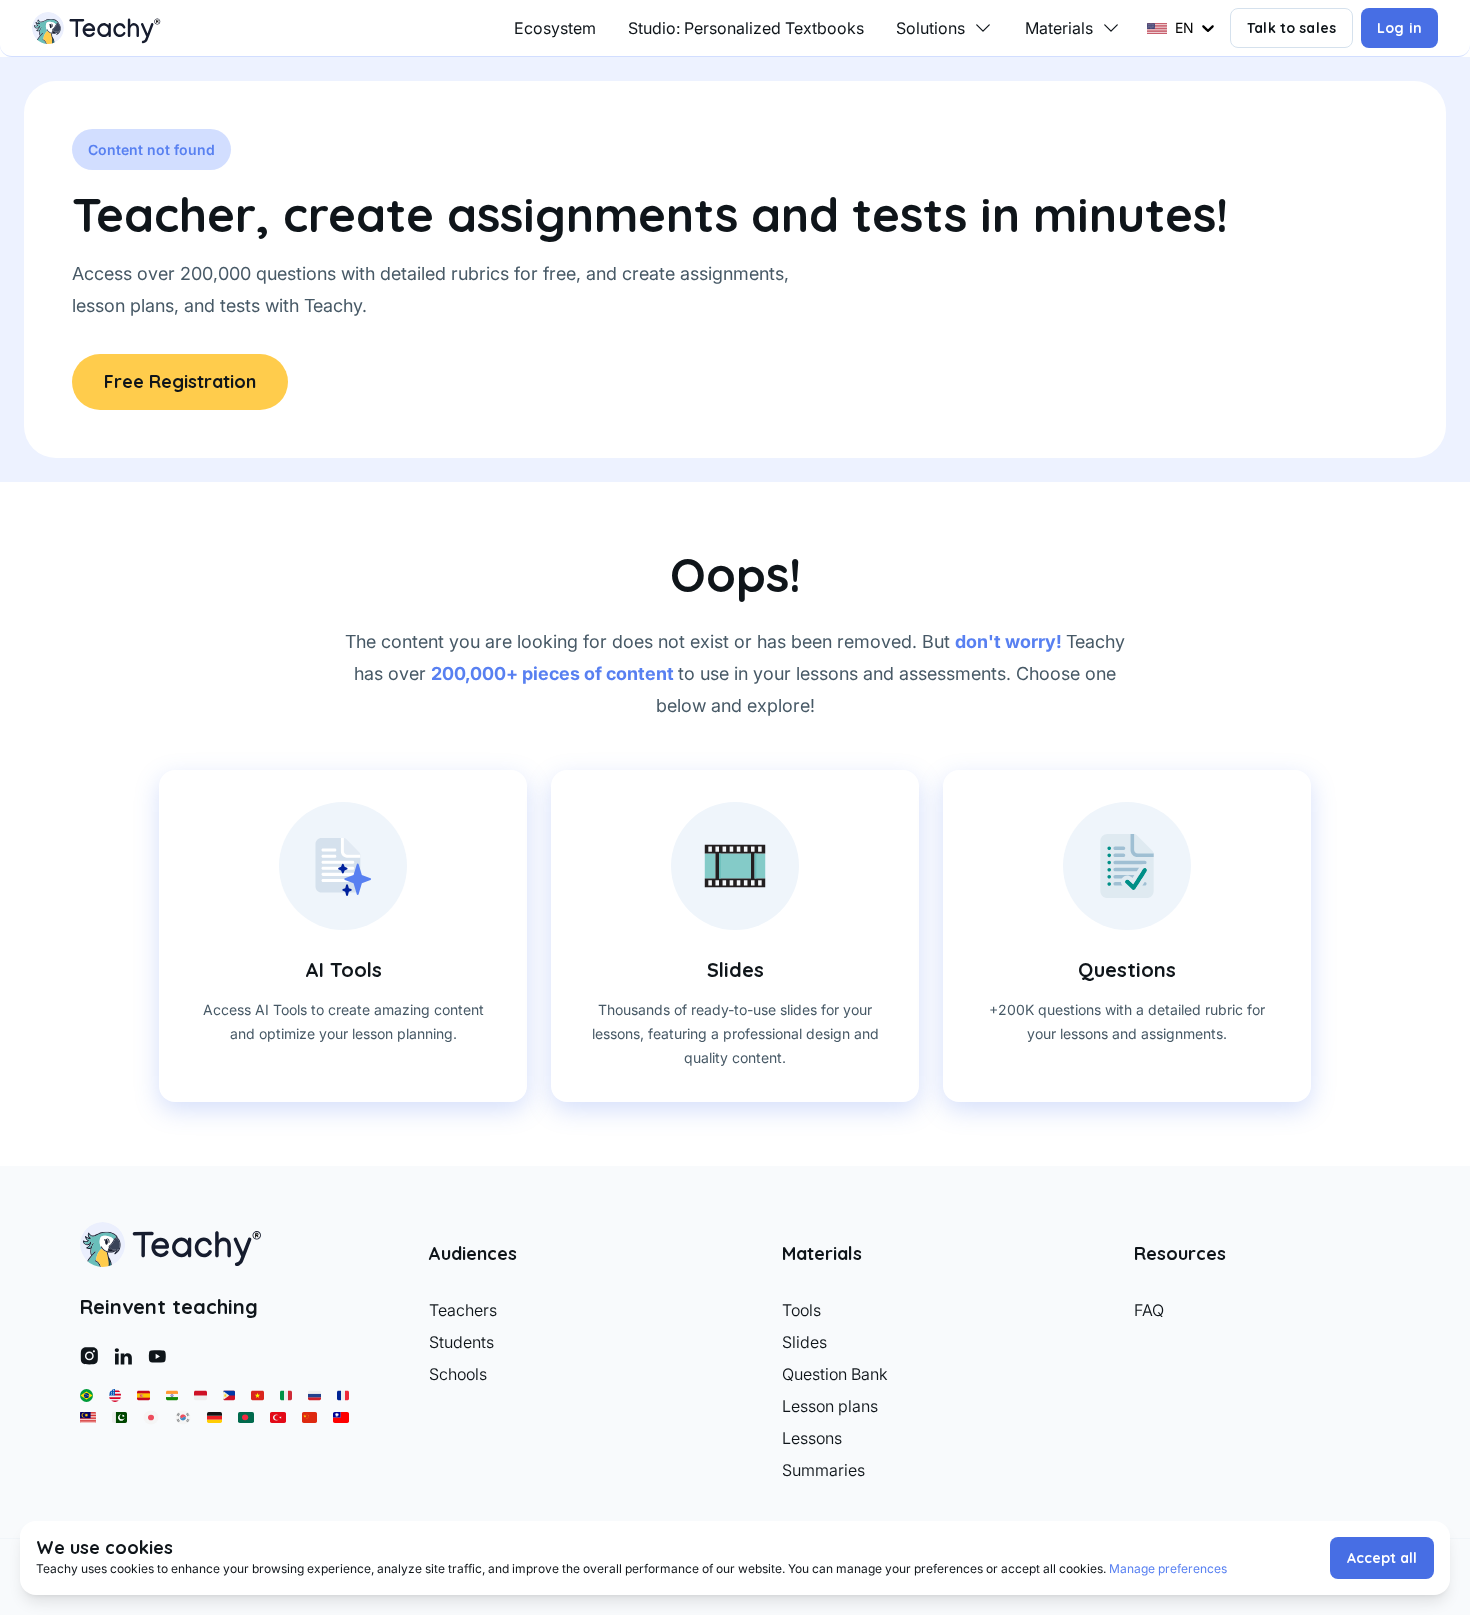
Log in (1399, 28)
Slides (804, 1342)
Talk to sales (1291, 28)
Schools (458, 1374)
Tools (801, 1310)
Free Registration (180, 381)
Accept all (1382, 1558)
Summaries (823, 1470)
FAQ (1149, 1310)
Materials (1059, 28)
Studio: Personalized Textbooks (746, 28)
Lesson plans (830, 1406)
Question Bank (835, 1374)
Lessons (812, 1438)
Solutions (930, 28)
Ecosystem (555, 28)
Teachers (463, 1310)
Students (461, 1342)
